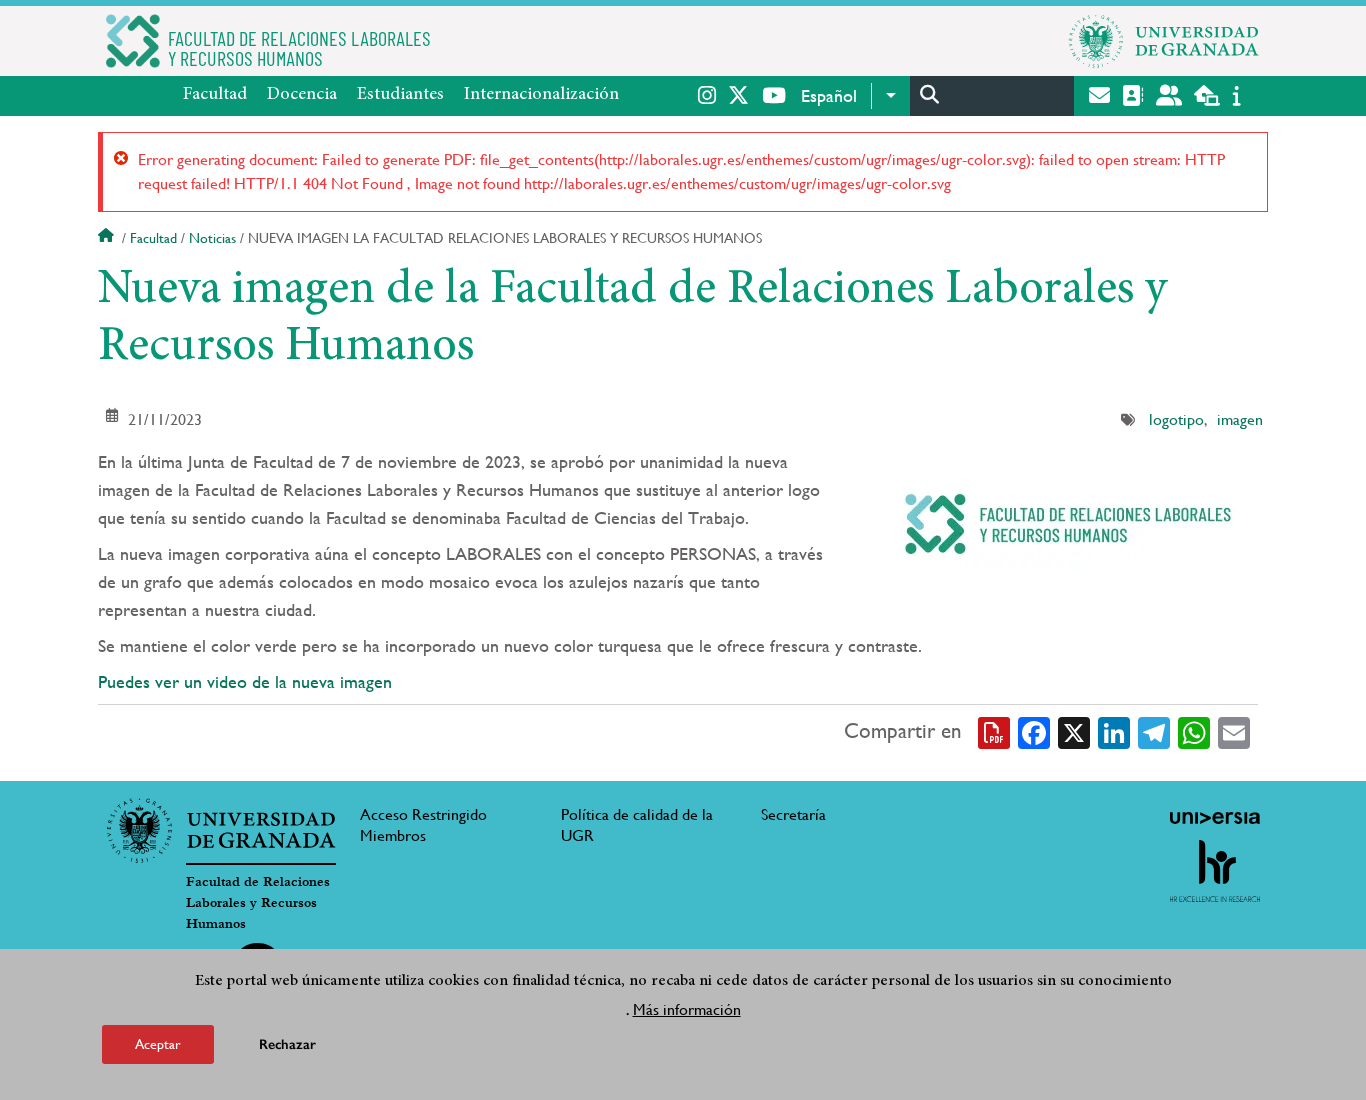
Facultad (215, 95)
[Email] (1234, 731)
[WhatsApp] (1194, 731)
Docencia (302, 95)
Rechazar (287, 1044)
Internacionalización (541, 95)
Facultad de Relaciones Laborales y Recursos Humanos (258, 903)
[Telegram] (1154, 731)
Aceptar (158, 1044)
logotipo (1176, 419)
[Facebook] (1034, 731)
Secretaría (793, 814)
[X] (1074, 731)
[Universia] (1215, 818)
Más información (687, 1008)
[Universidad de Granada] (1164, 41)
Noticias (212, 238)
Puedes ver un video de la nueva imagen (245, 681)
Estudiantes (400, 95)
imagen (1240, 419)
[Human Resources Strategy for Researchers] (1215, 871)
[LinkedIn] (1114, 731)
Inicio (108, 238)
